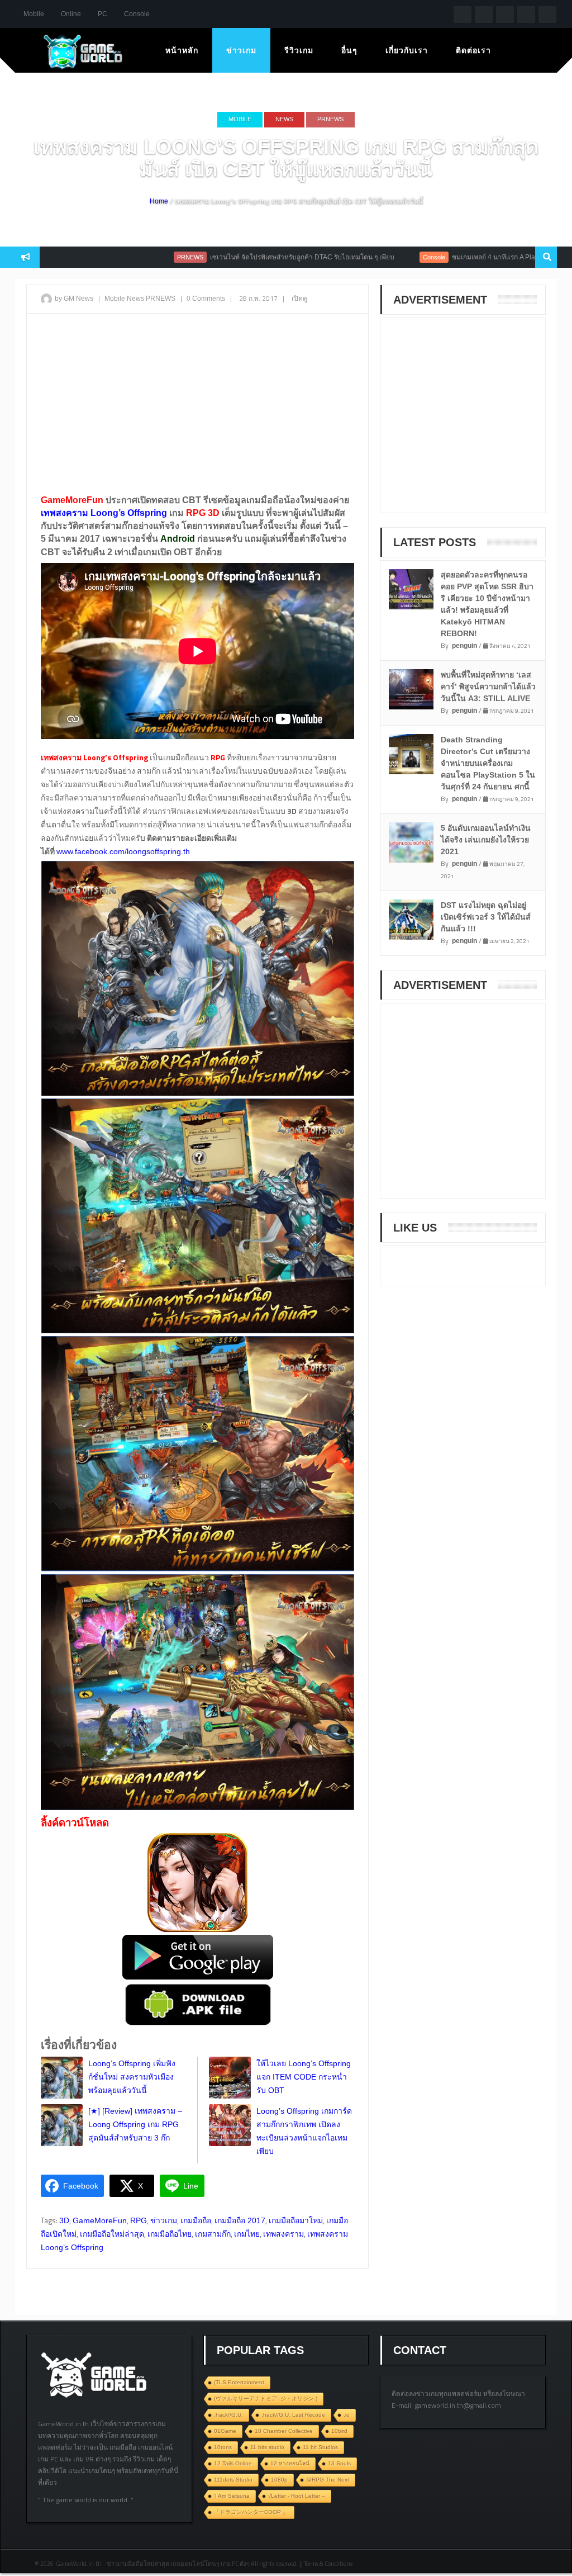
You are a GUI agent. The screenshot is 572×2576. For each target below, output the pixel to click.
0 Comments (206, 299)
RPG (139, 2220)
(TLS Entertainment (239, 2382)
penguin (464, 646)
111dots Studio (233, 2480)
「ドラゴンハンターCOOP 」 (251, 2512)
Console (137, 14)
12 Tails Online (233, 2463)
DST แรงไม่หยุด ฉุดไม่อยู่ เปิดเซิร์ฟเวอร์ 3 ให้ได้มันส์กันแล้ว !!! (486, 917)
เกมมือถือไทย (170, 2234)
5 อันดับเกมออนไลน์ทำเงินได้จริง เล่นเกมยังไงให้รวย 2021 (486, 840)
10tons (223, 2447)
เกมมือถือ (196, 2220)
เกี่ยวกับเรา (407, 50)
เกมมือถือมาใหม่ (296, 2220)
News (284, 119)
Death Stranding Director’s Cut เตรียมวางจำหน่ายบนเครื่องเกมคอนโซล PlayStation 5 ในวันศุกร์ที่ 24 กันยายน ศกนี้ (488, 763)
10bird (339, 2431)
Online (71, 14)
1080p (279, 2480)
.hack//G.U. (228, 2415)
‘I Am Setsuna (232, 2496)
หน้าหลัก (182, 50)
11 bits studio (267, 2447)
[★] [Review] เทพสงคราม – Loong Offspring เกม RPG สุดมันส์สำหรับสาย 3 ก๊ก (135, 2124)
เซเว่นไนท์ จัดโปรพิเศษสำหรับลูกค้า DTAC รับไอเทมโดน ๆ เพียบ (236, 257)
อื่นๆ (349, 50)
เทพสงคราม (283, 2234)
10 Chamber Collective (284, 2431)
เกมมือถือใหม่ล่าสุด (112, 2234)
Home (159, 201)
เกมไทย (247, 2234)
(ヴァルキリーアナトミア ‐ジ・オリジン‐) (266, 2399)
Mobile (34, 14)
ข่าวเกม (241, 50)
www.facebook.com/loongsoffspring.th (123, 851)
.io (347, 2415)
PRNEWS (330, 119)
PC (103, 14)
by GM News (74, 299)
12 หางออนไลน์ (290, 2463)
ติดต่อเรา (473, 50)
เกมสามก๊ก (213, 2234)
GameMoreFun (100, 2220)
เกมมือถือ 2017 (240, 2220)
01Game (225, 2431)
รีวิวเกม (299, 50)
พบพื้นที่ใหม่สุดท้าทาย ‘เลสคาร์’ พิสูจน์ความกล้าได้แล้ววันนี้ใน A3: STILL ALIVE (488, 686)
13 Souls (339, 2463)
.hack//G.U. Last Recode (293, 2415)
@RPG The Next (328, 2480)
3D (64, 2220)
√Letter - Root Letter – (297, 2496)
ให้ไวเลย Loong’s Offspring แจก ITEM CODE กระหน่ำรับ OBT (304, 2077)
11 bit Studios (320, 2447)
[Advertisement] (197, 403)
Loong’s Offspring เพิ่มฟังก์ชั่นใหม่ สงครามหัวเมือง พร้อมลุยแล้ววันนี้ (132, 2077)
